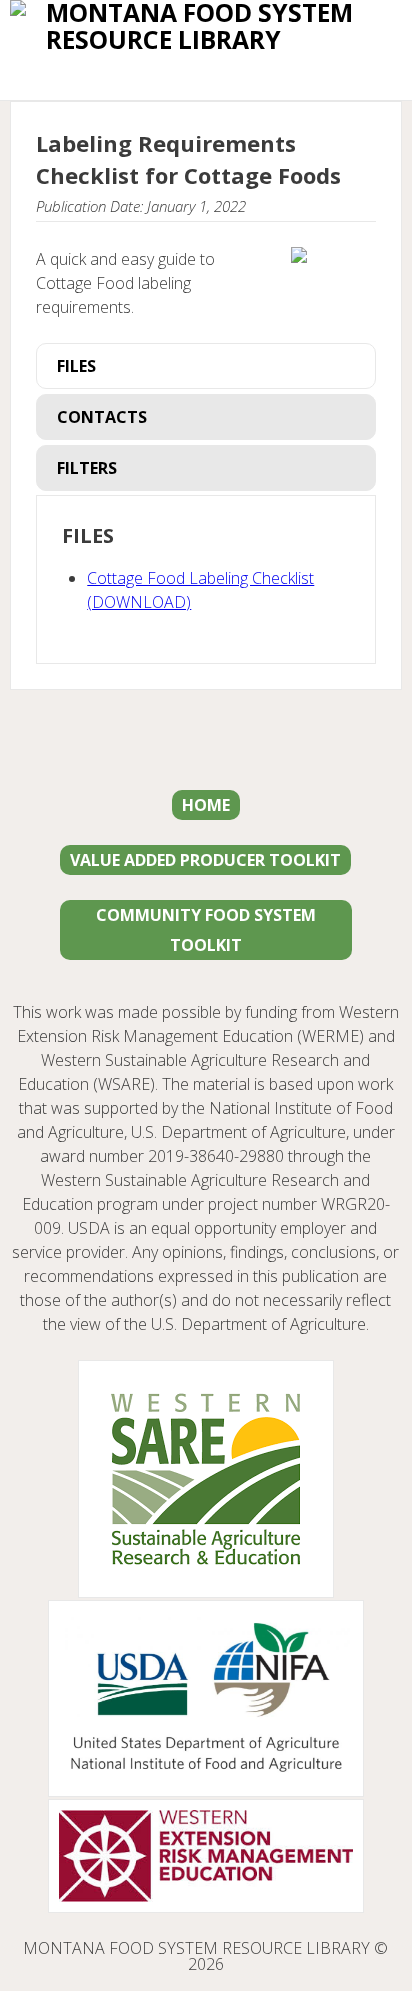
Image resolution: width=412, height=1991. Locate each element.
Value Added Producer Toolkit (205, 860)
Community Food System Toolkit (206, 930)
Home (206, 805)
